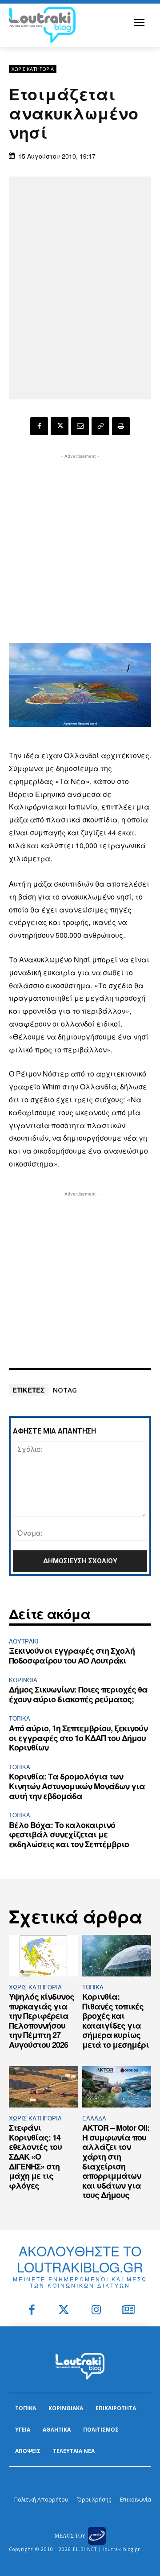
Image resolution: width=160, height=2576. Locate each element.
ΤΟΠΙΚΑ (20, 1718)
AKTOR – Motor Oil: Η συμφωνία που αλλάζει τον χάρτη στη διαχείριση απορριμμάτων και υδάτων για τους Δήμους (116, 2161)
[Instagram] (96, 2311)
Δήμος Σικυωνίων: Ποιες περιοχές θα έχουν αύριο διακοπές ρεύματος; (78, 1694)
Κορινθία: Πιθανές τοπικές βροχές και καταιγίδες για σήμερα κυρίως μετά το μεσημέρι (116, 2021)
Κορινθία (23, 1680)
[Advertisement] (80, 541)
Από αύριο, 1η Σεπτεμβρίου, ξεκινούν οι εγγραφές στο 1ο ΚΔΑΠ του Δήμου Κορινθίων (78, 1738)
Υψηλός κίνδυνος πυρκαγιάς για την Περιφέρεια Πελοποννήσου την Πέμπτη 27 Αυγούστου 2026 (42, 2021)
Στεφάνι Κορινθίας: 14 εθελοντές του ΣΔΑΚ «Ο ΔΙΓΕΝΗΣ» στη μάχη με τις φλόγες (35, 2157)
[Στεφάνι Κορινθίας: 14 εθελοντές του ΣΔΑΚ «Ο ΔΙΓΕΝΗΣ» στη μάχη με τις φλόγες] (43, 2087)
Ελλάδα (94, 2118)
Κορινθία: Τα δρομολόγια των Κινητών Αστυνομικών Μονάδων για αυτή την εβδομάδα (77, 1786)
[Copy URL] (100, 426)
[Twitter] (64, 2311)
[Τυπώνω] (121, 426)
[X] (60, 426)
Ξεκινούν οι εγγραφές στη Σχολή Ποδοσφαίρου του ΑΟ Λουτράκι (72, 1656)
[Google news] (129, 2311)
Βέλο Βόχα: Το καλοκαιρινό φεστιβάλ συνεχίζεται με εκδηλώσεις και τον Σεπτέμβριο (69, 1834)
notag (65, 1390)
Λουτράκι (24, 1641)
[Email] (80, 426)
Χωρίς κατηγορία (33, 69)
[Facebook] (39, 426)
